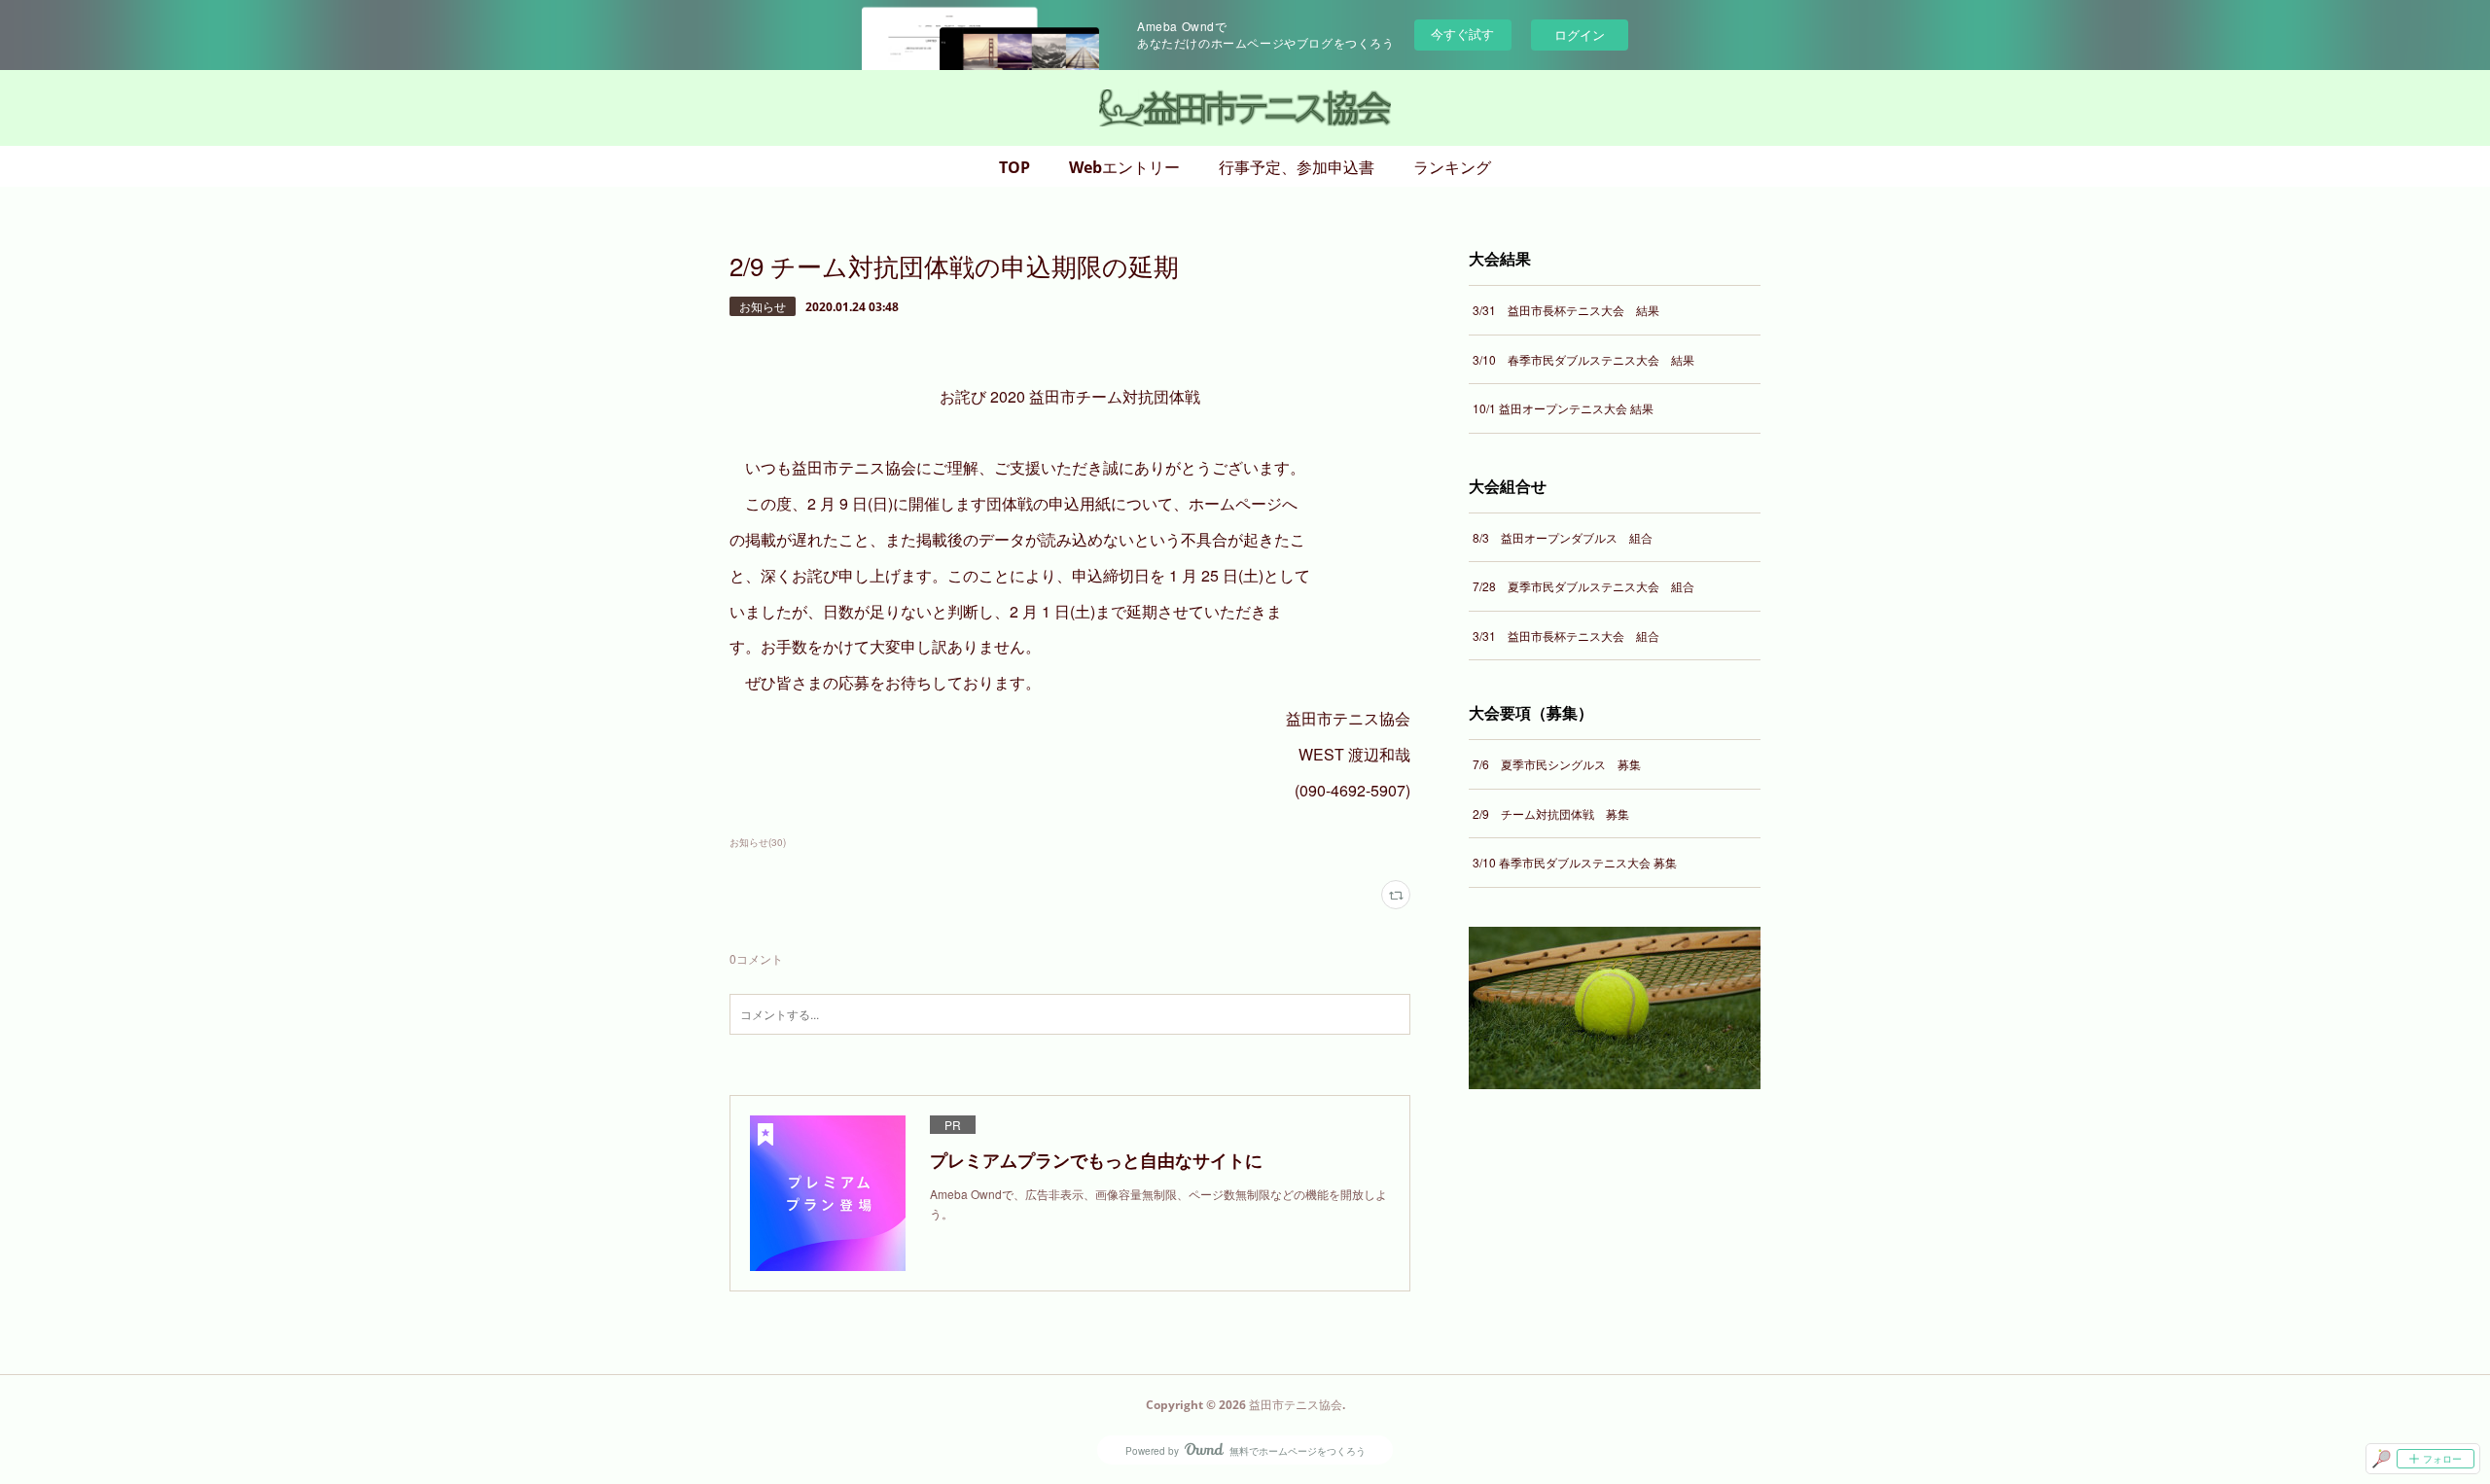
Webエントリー (1124, 167)
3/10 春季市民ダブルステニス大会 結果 (1583, 359)
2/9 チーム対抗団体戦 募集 (1551, 813)
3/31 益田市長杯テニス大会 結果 (1566, 310)
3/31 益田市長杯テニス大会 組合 (1566, 636)
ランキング (1452, 167)
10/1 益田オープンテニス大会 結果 (1563, 408)
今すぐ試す (1462, 34)
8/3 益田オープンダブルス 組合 (1563, 537)
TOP (1014, 167)
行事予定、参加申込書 (1297, 167)
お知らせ (763, 306)
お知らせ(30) (758, 842)
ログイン (1580, 35)
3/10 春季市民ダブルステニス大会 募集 (1575, 862)
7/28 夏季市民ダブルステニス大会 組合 (1583, 586)
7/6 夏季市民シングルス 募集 (1557, 764)
